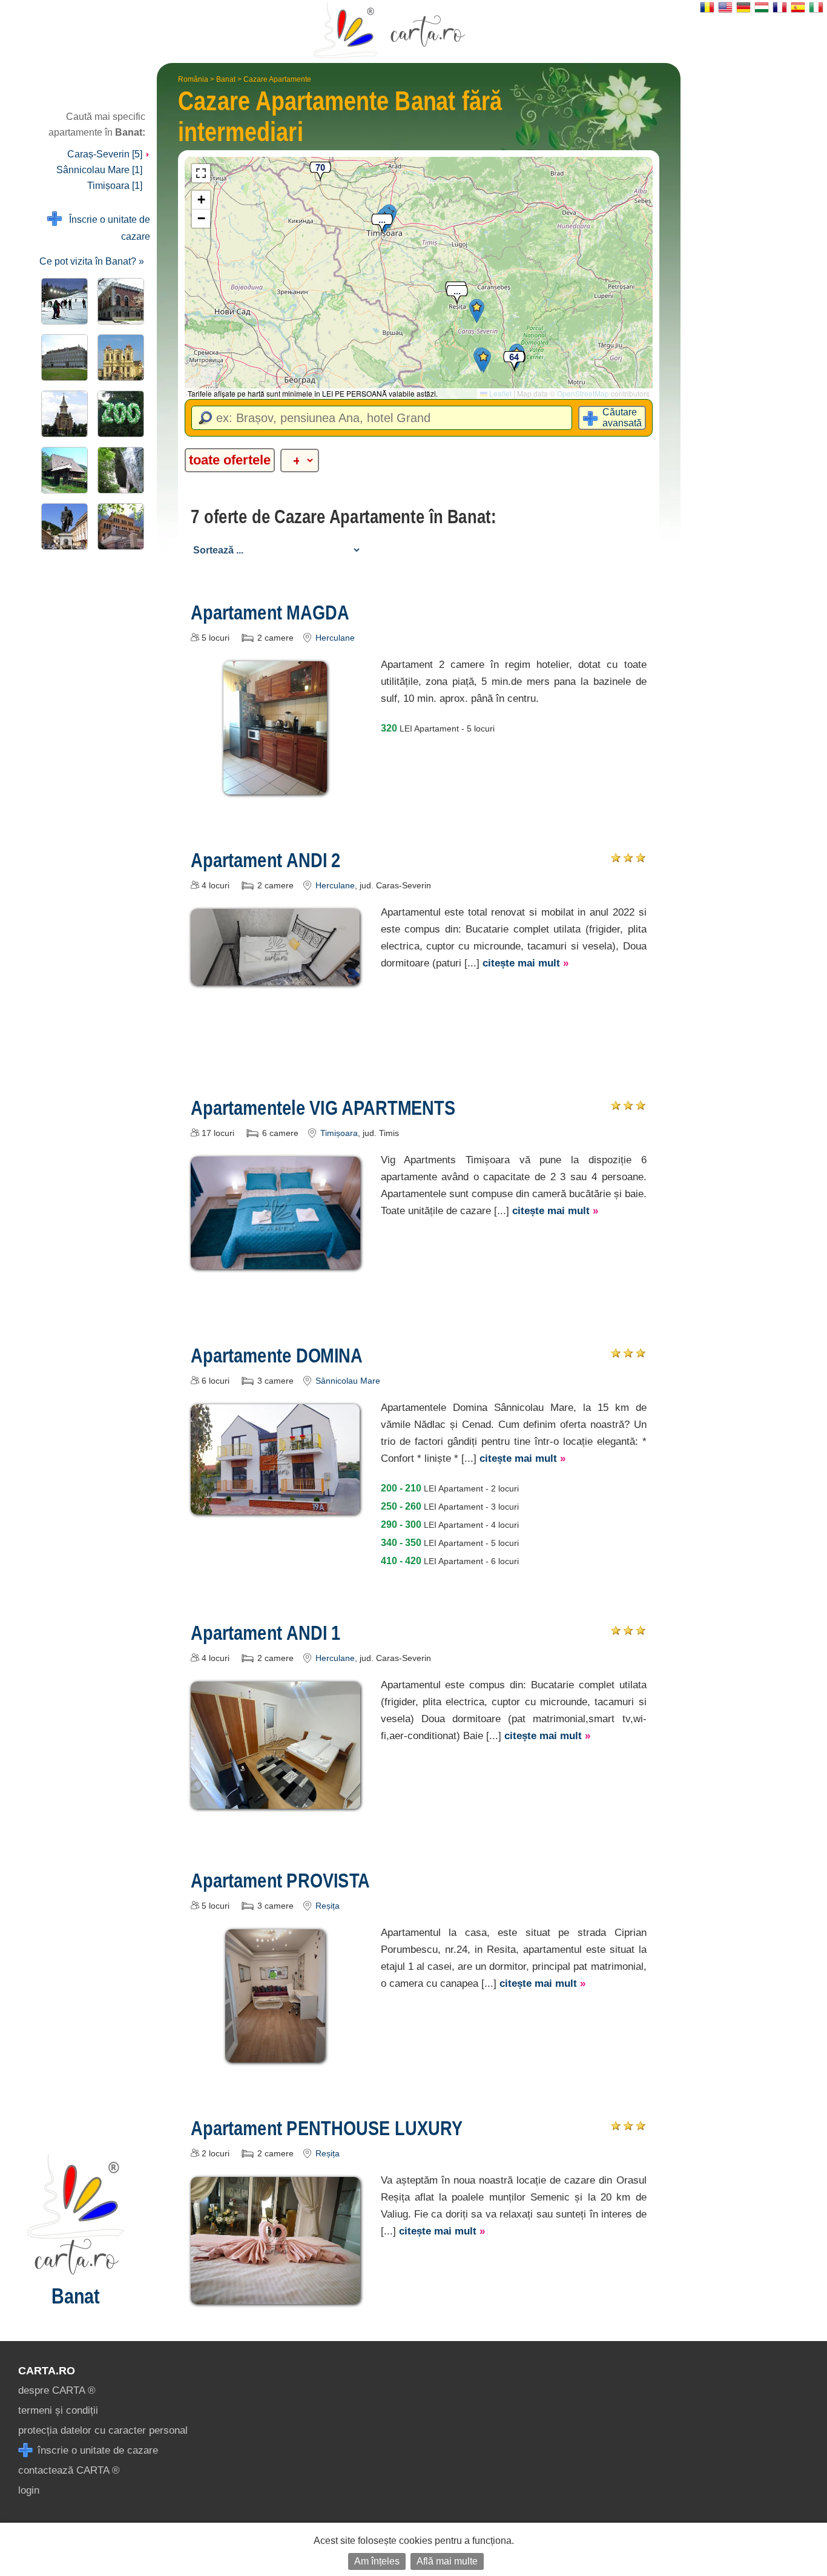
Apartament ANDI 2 (265, 860)
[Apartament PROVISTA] (275, 2054)
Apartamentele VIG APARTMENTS (323, 1108)
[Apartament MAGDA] (275, 786)
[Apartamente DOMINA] (275, 1506)
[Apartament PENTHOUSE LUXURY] (275, 2295)
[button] (477, 311)
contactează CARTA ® (69, 2470)
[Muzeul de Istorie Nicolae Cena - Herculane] (118, 527)
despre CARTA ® (57, 2390)
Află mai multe (447, 2561)
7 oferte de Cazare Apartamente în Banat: (344, 517)
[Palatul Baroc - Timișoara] (62, 358)
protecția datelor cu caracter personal (103, 2430)
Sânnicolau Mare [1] (99, 170)
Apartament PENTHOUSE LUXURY (327, 2128)
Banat (226, 79)
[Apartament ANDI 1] (275, 1800)
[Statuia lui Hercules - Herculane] (62, 527)
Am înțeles (377, 2561)
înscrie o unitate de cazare (96, 2450)
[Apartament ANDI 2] (275, 976)
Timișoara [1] (115, 186)
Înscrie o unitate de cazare (106, 228)
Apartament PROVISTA (280, 1880)
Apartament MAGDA (270, 612)
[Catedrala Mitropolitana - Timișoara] (62, 414)
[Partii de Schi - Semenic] (62, 301)
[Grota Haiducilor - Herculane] (118, 470)
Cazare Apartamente (277, 79)
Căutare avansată (622, 418)
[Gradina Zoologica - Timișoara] (118, 414)
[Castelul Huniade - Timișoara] (118, 301)
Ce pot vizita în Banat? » (92, 261)
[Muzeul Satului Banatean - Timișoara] (62, 470)
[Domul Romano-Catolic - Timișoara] (118, 358)
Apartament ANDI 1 (265, 1633)
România (193, 79)
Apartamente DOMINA (277, 1355)
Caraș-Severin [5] (106, 154)
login (29, 2490)
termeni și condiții (58, 2410)
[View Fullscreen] (201, 173)
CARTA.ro (47, 2371)
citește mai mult (526, 963)
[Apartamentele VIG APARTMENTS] (275, 1260)
